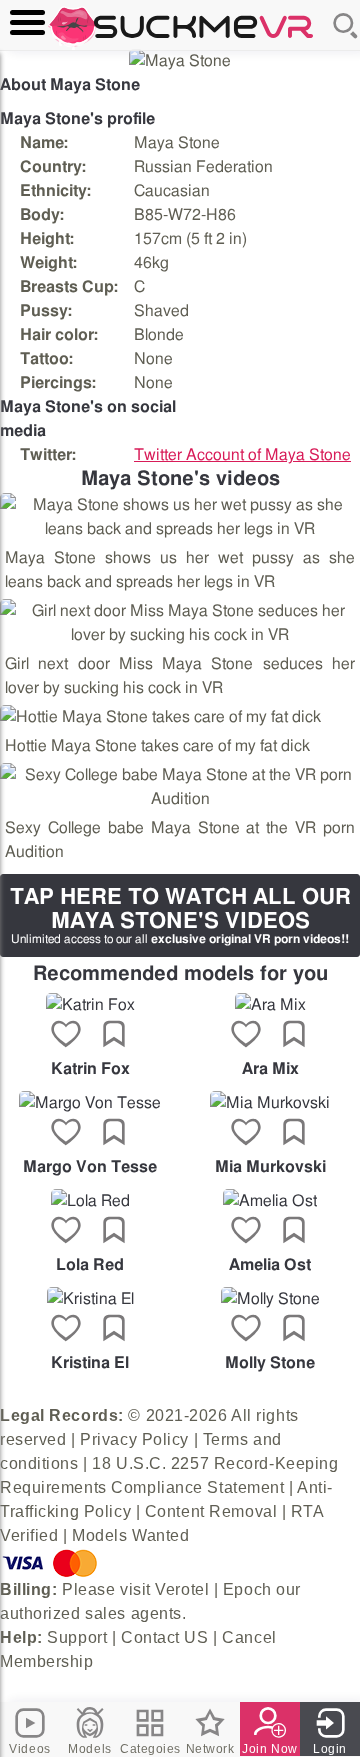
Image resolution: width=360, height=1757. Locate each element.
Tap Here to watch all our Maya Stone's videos (180, 915)
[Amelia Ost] (270, 1201)
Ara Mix (270, 1069)
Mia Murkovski (270, 1167)
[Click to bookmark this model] (114, 1036)
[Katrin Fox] (90, 1005)
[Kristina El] (90, 1299)
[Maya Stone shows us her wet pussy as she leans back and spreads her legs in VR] (180, 517)
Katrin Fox (90, 1069)
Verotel (182, 1589)
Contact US (165, 1637)
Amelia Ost (270, 1265)
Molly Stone (270, 1363)
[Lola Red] (90, 1201)
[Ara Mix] (270, 1005)
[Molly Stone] (270, 1299)
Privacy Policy (134, 1439)
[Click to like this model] (66, 1036)
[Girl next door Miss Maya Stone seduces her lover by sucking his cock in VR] (180, 623)
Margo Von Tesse (90, 1167)
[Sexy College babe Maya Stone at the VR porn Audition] (180, 787)
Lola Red (90, 1265)
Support (77, 1637)
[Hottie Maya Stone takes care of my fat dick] (160, 717)
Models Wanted (130, 1535)
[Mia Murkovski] (270, 1103)
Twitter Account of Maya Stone (242, 455)
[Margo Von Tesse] (90, 1103)
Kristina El (90, 1363)
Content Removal (211, 1511)
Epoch (247, 1589)
